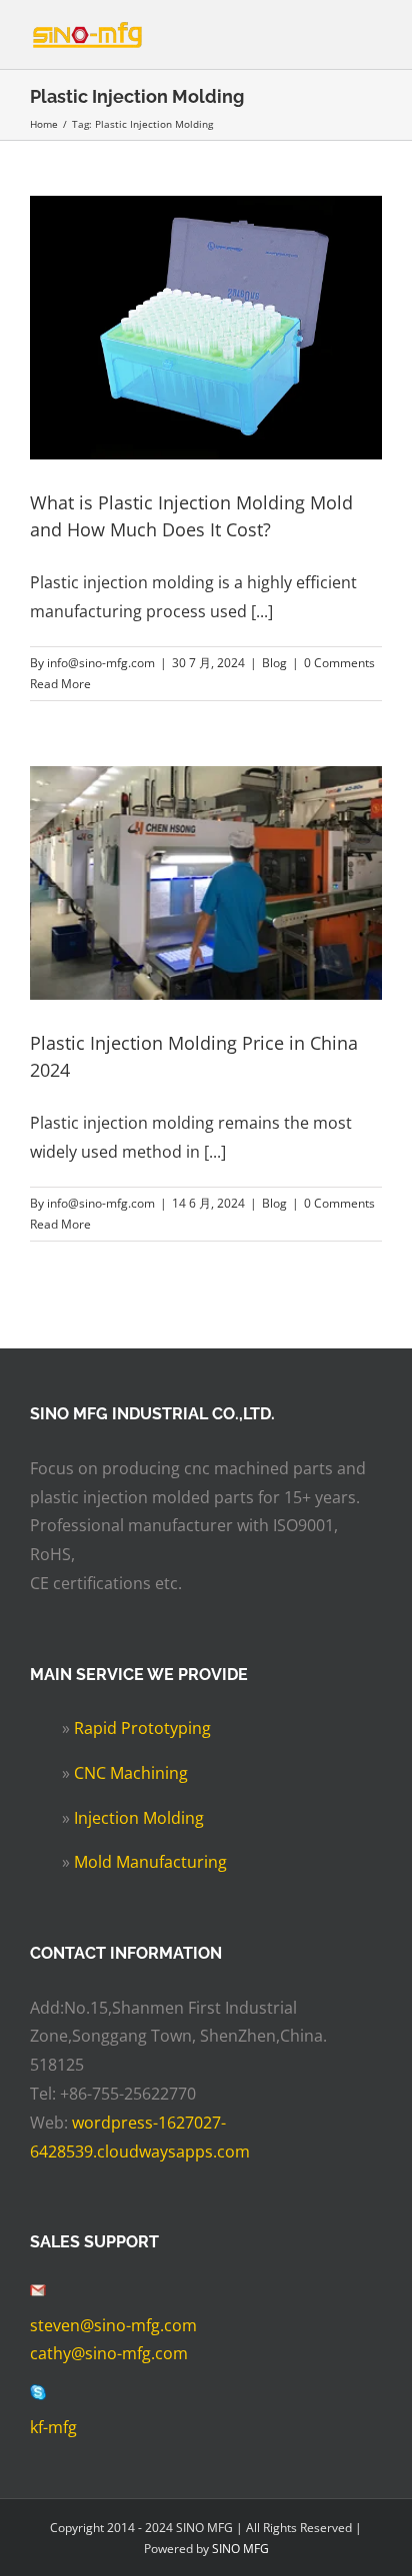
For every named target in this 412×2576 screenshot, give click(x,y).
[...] (262, 611)
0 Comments (339, 663)
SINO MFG (240, 2549)
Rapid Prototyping (142, 1728)
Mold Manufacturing (150, 1862)
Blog (274, 663)
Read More (60, 684)
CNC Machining (131, 1773)
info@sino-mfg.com (101, 663)
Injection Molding (139, 1818)
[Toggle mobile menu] (374, 38)
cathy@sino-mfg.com (109, 2353)
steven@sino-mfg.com (113, 2325)
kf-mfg (53, 2427)
